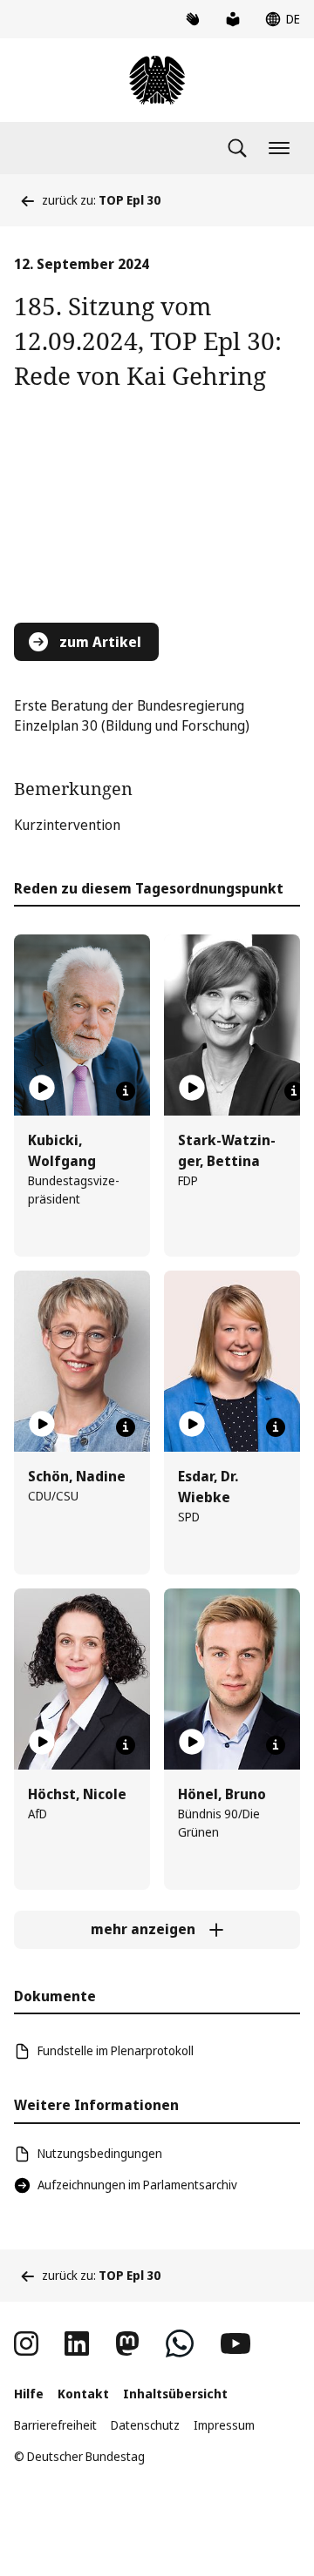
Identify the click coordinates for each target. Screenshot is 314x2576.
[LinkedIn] (77, 2343)
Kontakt (83, 2394)
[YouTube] (235, 2343)
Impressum (224, 2425)
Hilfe (29, 2394)
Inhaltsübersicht (175, 2394)
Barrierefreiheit (55, 2425)
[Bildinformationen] (126, 1091)
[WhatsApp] (180, 2343)
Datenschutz (145, 2425)
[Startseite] (157, 80)
